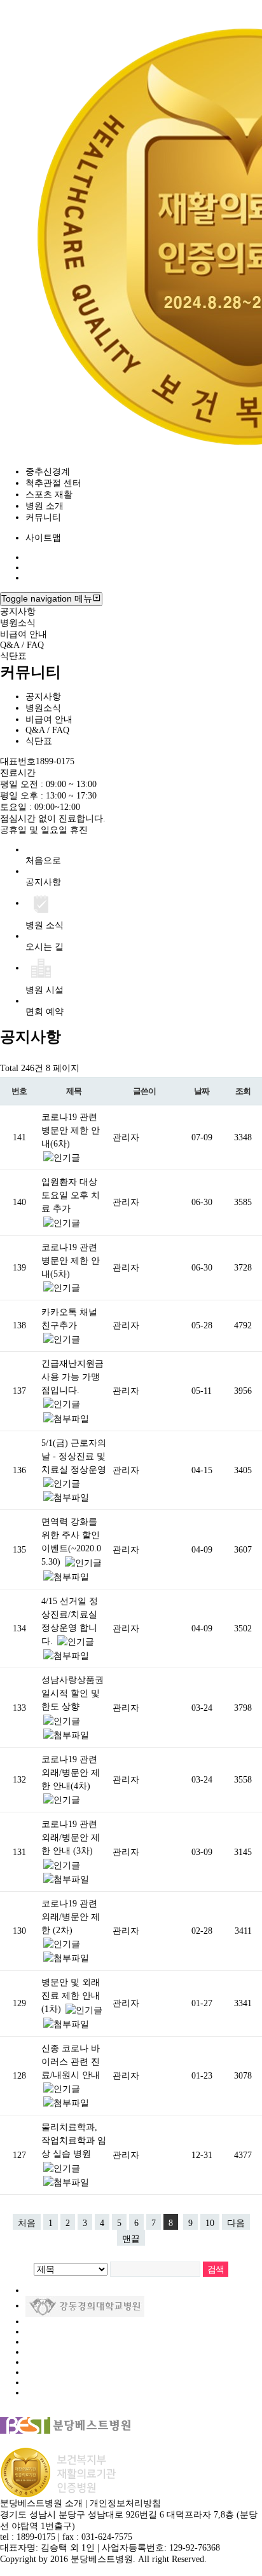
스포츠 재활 (49, 495)
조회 (243, 1091)
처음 (27, 2223)
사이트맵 (43, 538)
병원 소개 (45, 506)
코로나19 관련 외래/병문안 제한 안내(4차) (71, 1773)
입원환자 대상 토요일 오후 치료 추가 (71, 1195)
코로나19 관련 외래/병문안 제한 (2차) (71, 1917)
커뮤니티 (43, 517)
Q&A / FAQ (22, 645)
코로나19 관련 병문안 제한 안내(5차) (71, 1261)
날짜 (201, 1091)
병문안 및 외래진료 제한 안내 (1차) (71, 1996)
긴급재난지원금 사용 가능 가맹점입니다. (72, 1377)
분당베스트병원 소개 (41, 2503)
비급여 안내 (24, 634)
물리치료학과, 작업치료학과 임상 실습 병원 (74, 2141)
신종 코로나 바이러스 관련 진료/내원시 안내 (71, 2062)
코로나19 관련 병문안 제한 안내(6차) (71, 1130)
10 (210, 2223)
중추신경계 (48, 472)
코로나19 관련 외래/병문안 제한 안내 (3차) (71, 1838)
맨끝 (131, 2239)
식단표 (13, 656)
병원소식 (18, 623)
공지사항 (18, 611)
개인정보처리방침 (125, 2503)
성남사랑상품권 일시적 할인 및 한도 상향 (72, 1693)
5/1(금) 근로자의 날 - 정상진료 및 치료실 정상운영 (74, 1456)
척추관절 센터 (53, 483)
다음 (236, 2223)
